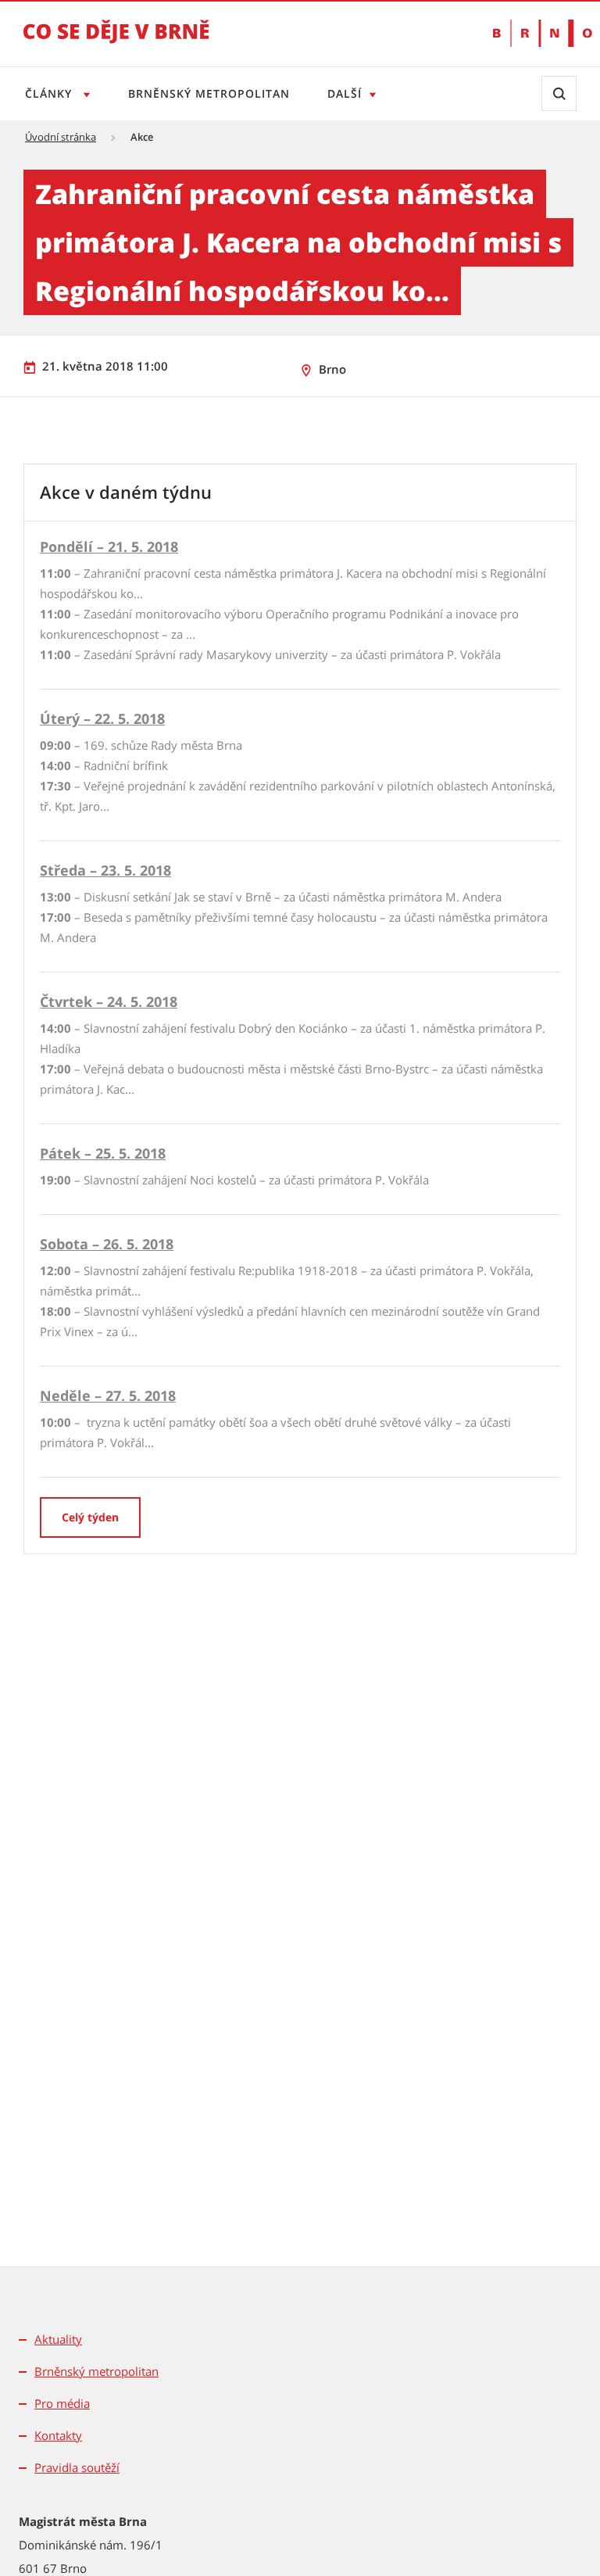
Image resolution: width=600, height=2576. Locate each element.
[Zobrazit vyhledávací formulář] (559, 93)
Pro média (62, 2403)
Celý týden (90, 1517)
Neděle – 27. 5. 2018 (108, 1395)
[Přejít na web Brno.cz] (535, 33)
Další (345, 93)
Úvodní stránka (61, 137)
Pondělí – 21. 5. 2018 (109, 546)
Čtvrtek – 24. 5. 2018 (109, 1001)
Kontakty (58, 2435)
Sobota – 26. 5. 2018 (107, 1244)
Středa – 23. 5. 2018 (105, 870)
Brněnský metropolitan (209, 93)
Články (50, 93)
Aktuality (58, 2339)
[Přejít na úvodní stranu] (116, 42)
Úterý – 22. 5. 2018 (102, 718)
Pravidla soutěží (77, 2467)
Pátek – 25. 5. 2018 (103, 1153)
